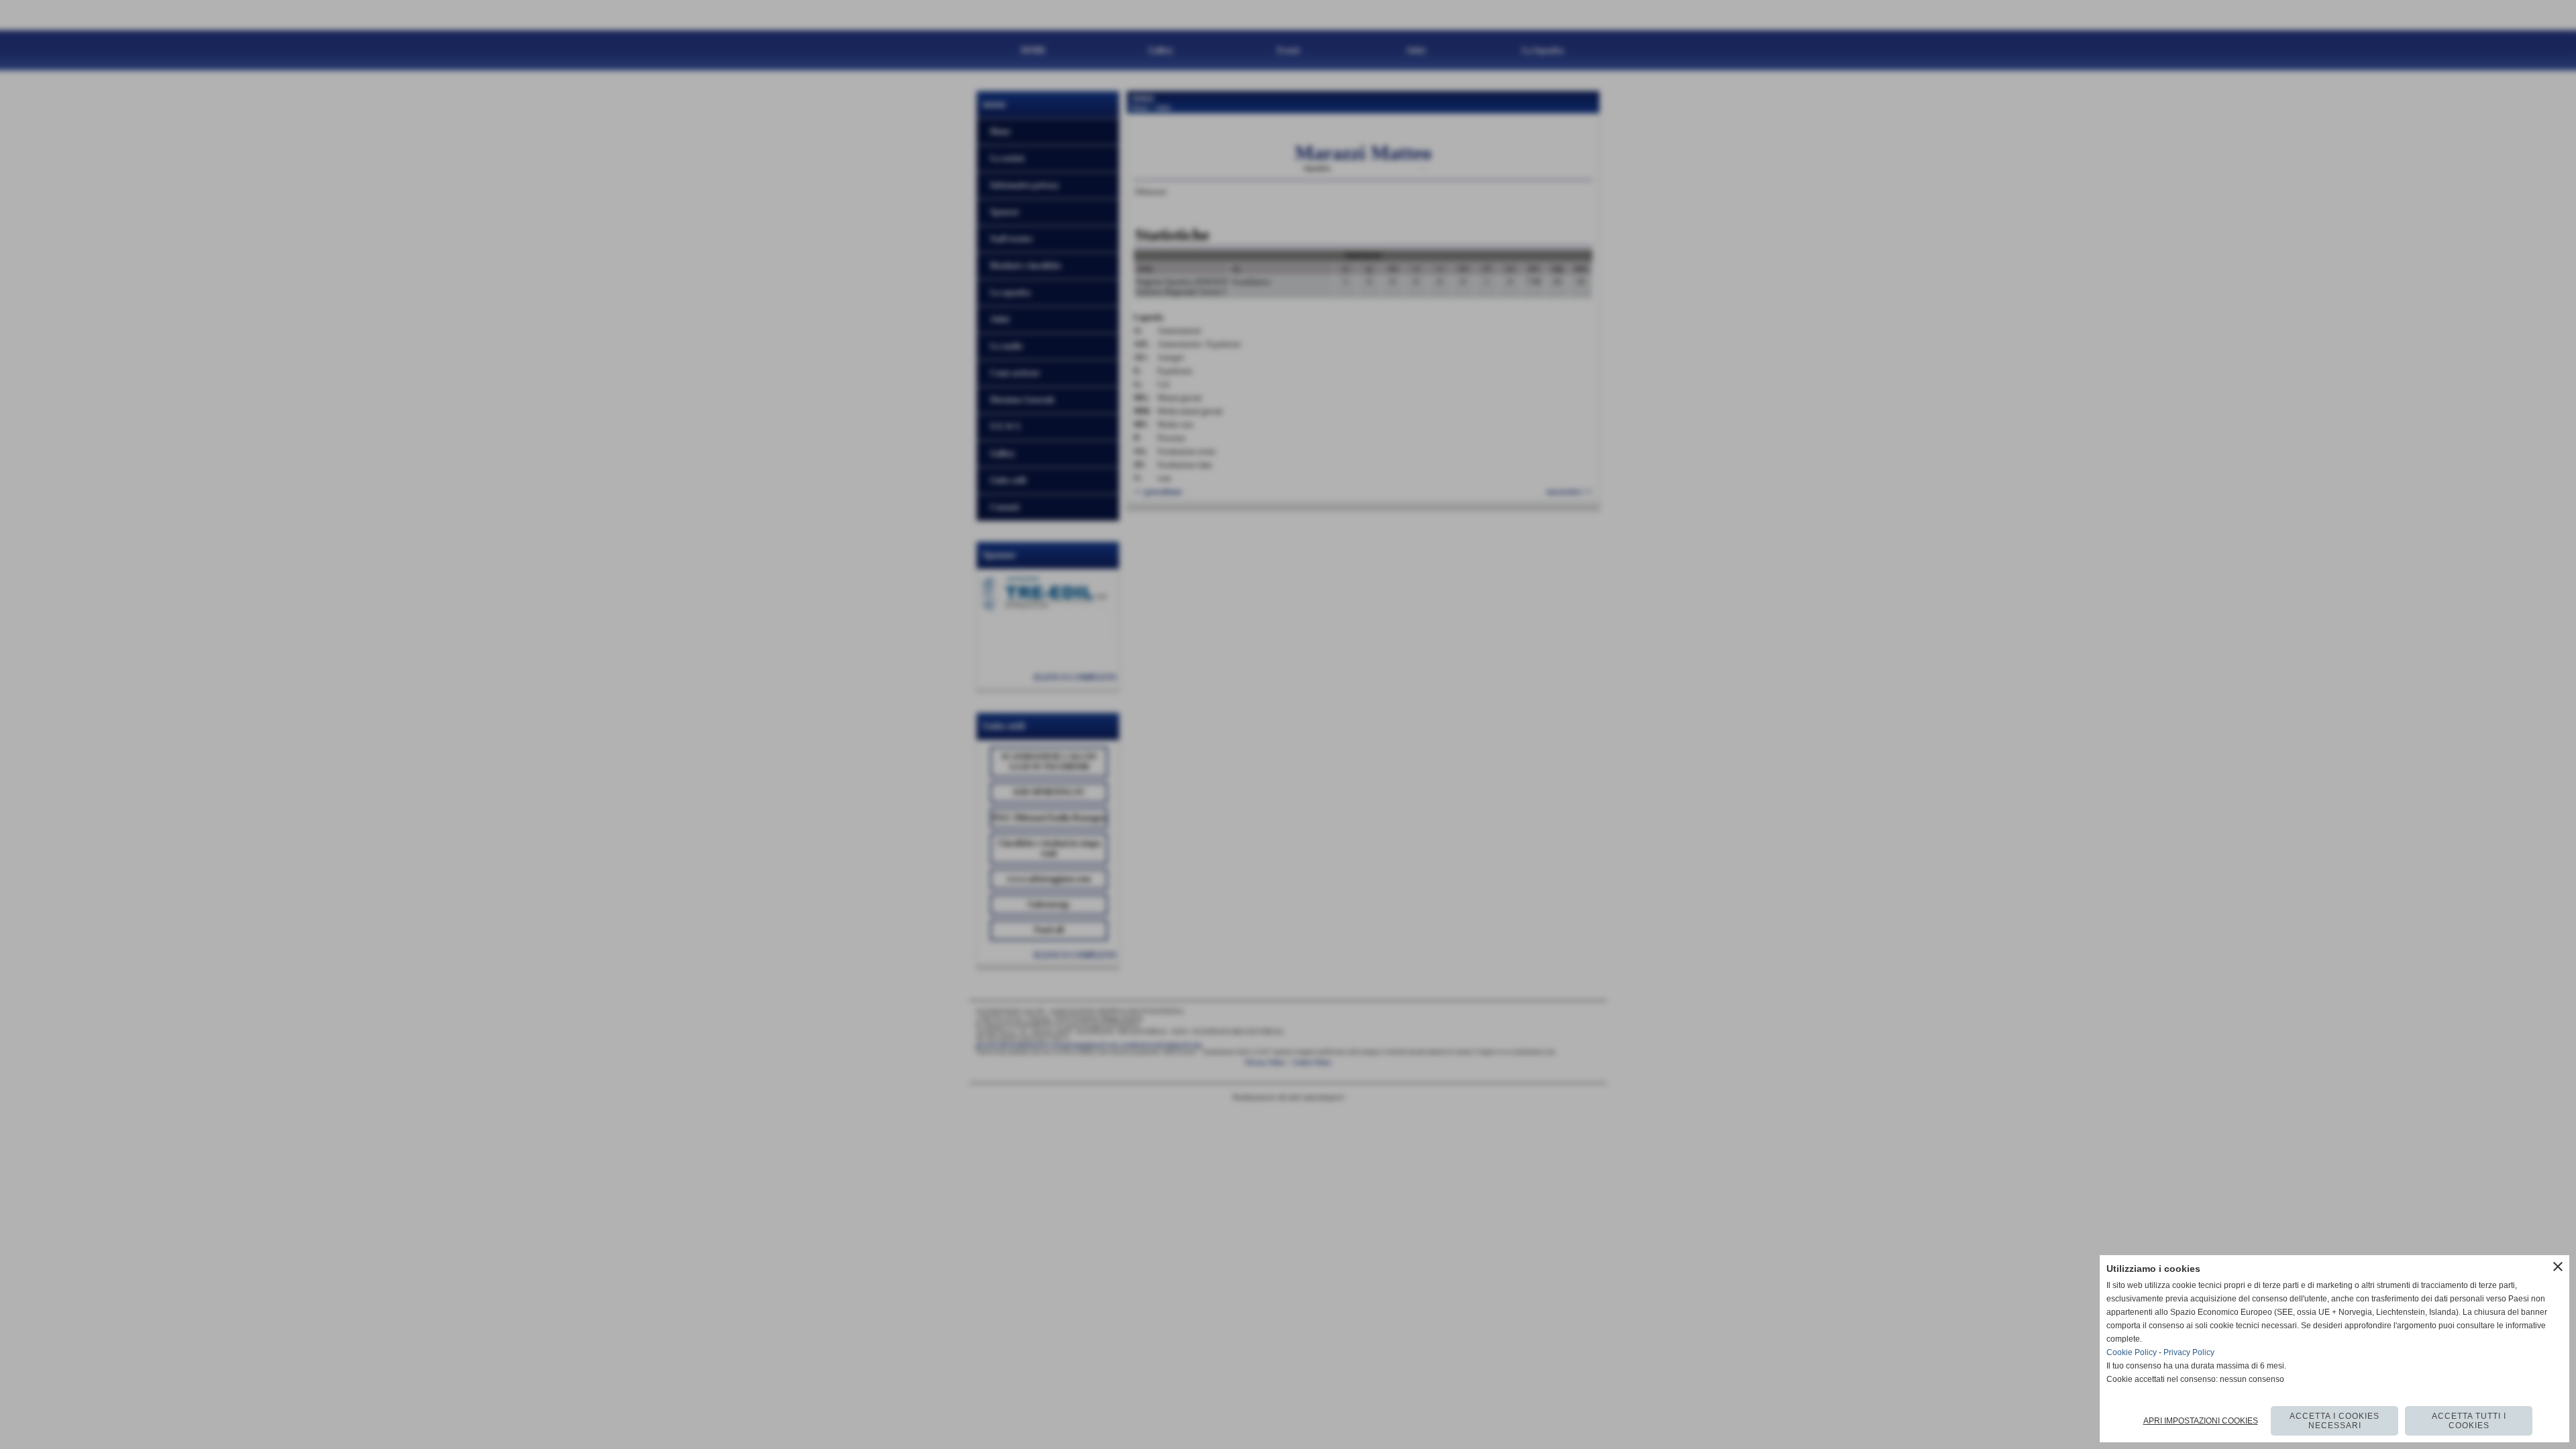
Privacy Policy (2189, 1352)
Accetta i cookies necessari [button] (2334, 1421)
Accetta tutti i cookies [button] (2469, 1421)
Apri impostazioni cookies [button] (2201, 1421)
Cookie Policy (2132, 1352)
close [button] (2558, 1267)
